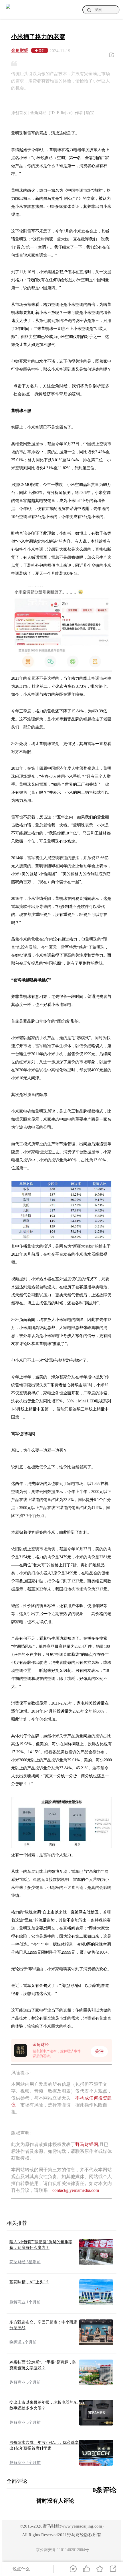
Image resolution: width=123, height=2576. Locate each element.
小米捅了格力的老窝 (38, 37)
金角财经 (20, 50)
